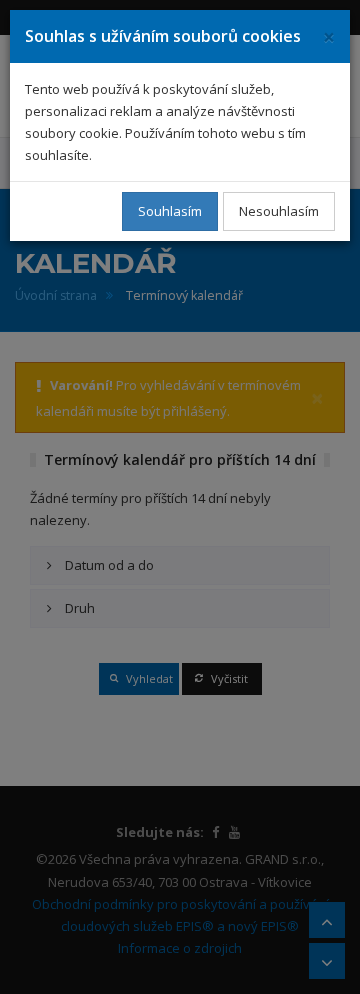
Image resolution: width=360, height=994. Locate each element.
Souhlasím (170, 211)
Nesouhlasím (279, 211)
